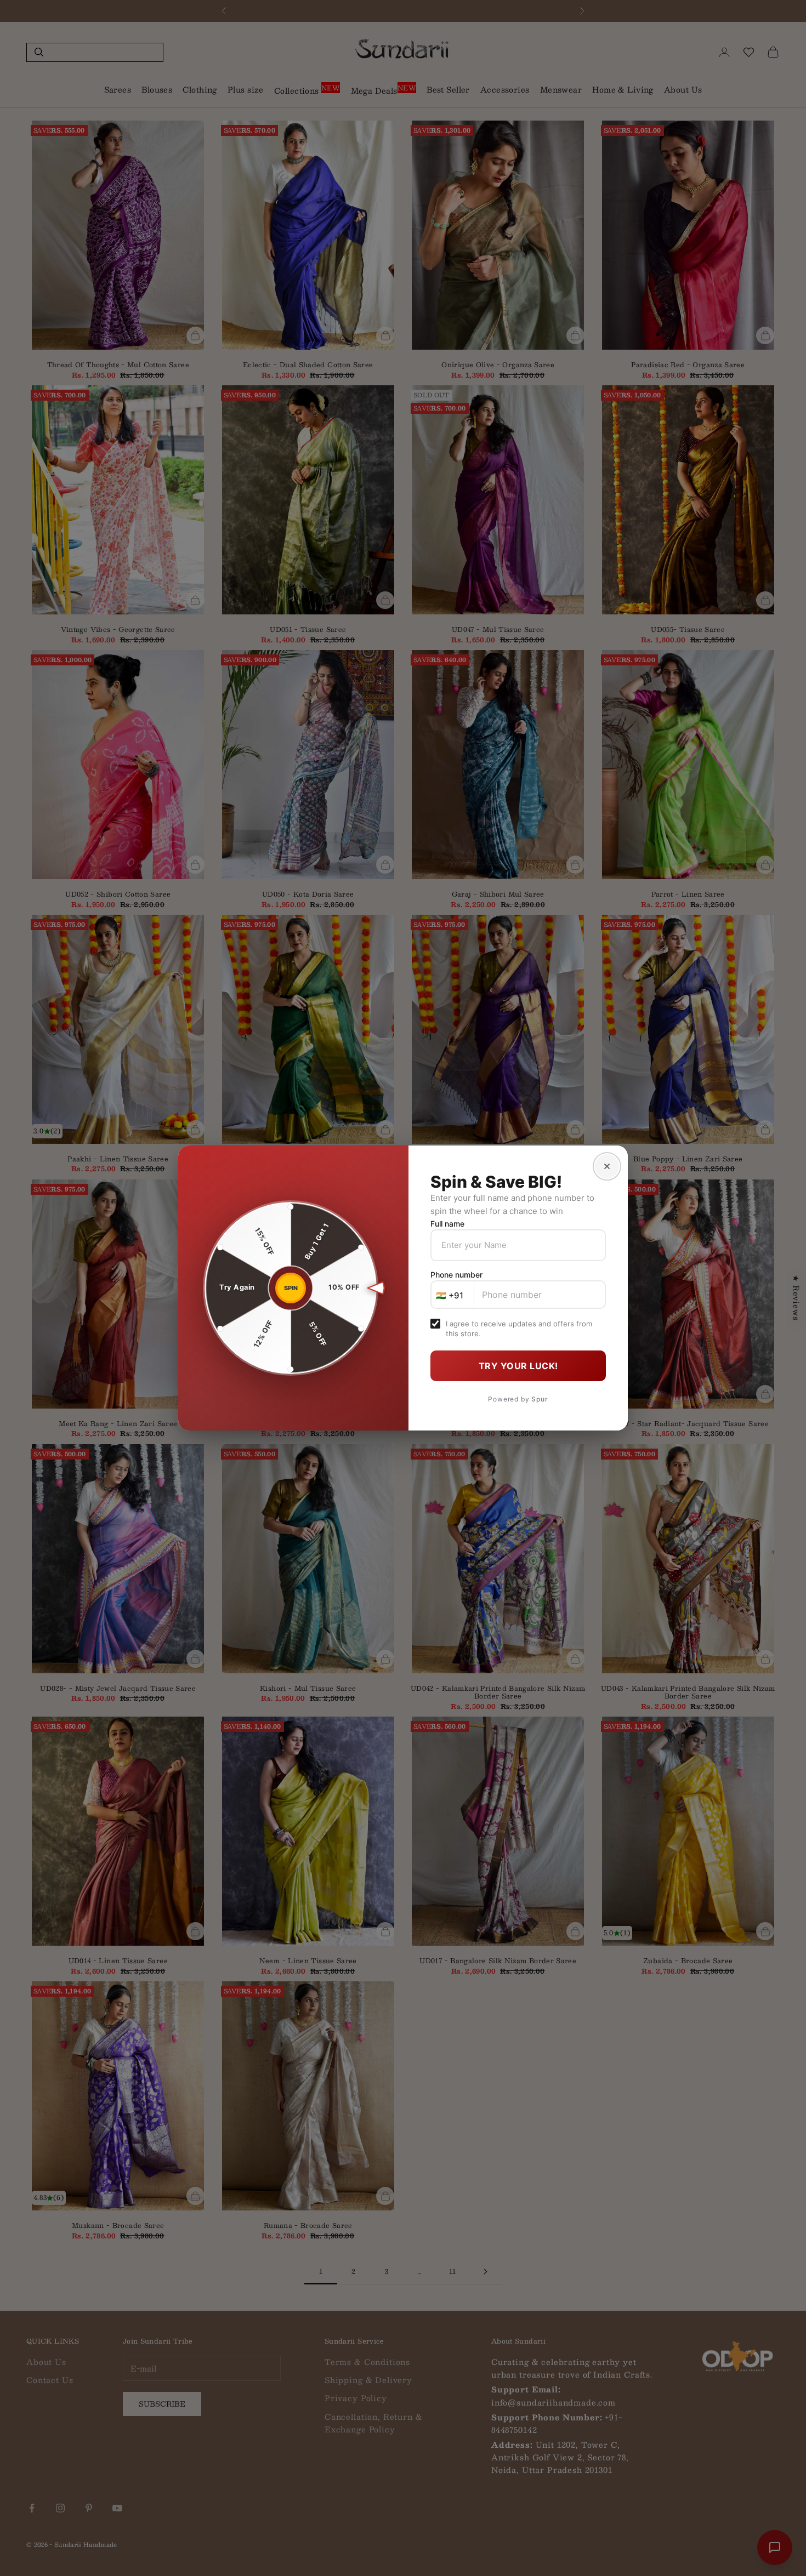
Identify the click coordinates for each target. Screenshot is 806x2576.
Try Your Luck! (518, 1366)
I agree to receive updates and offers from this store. (519, 1329)
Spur (540, 1399)
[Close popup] (607, 1166)
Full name (447, 1224)
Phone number (456, 1275)
